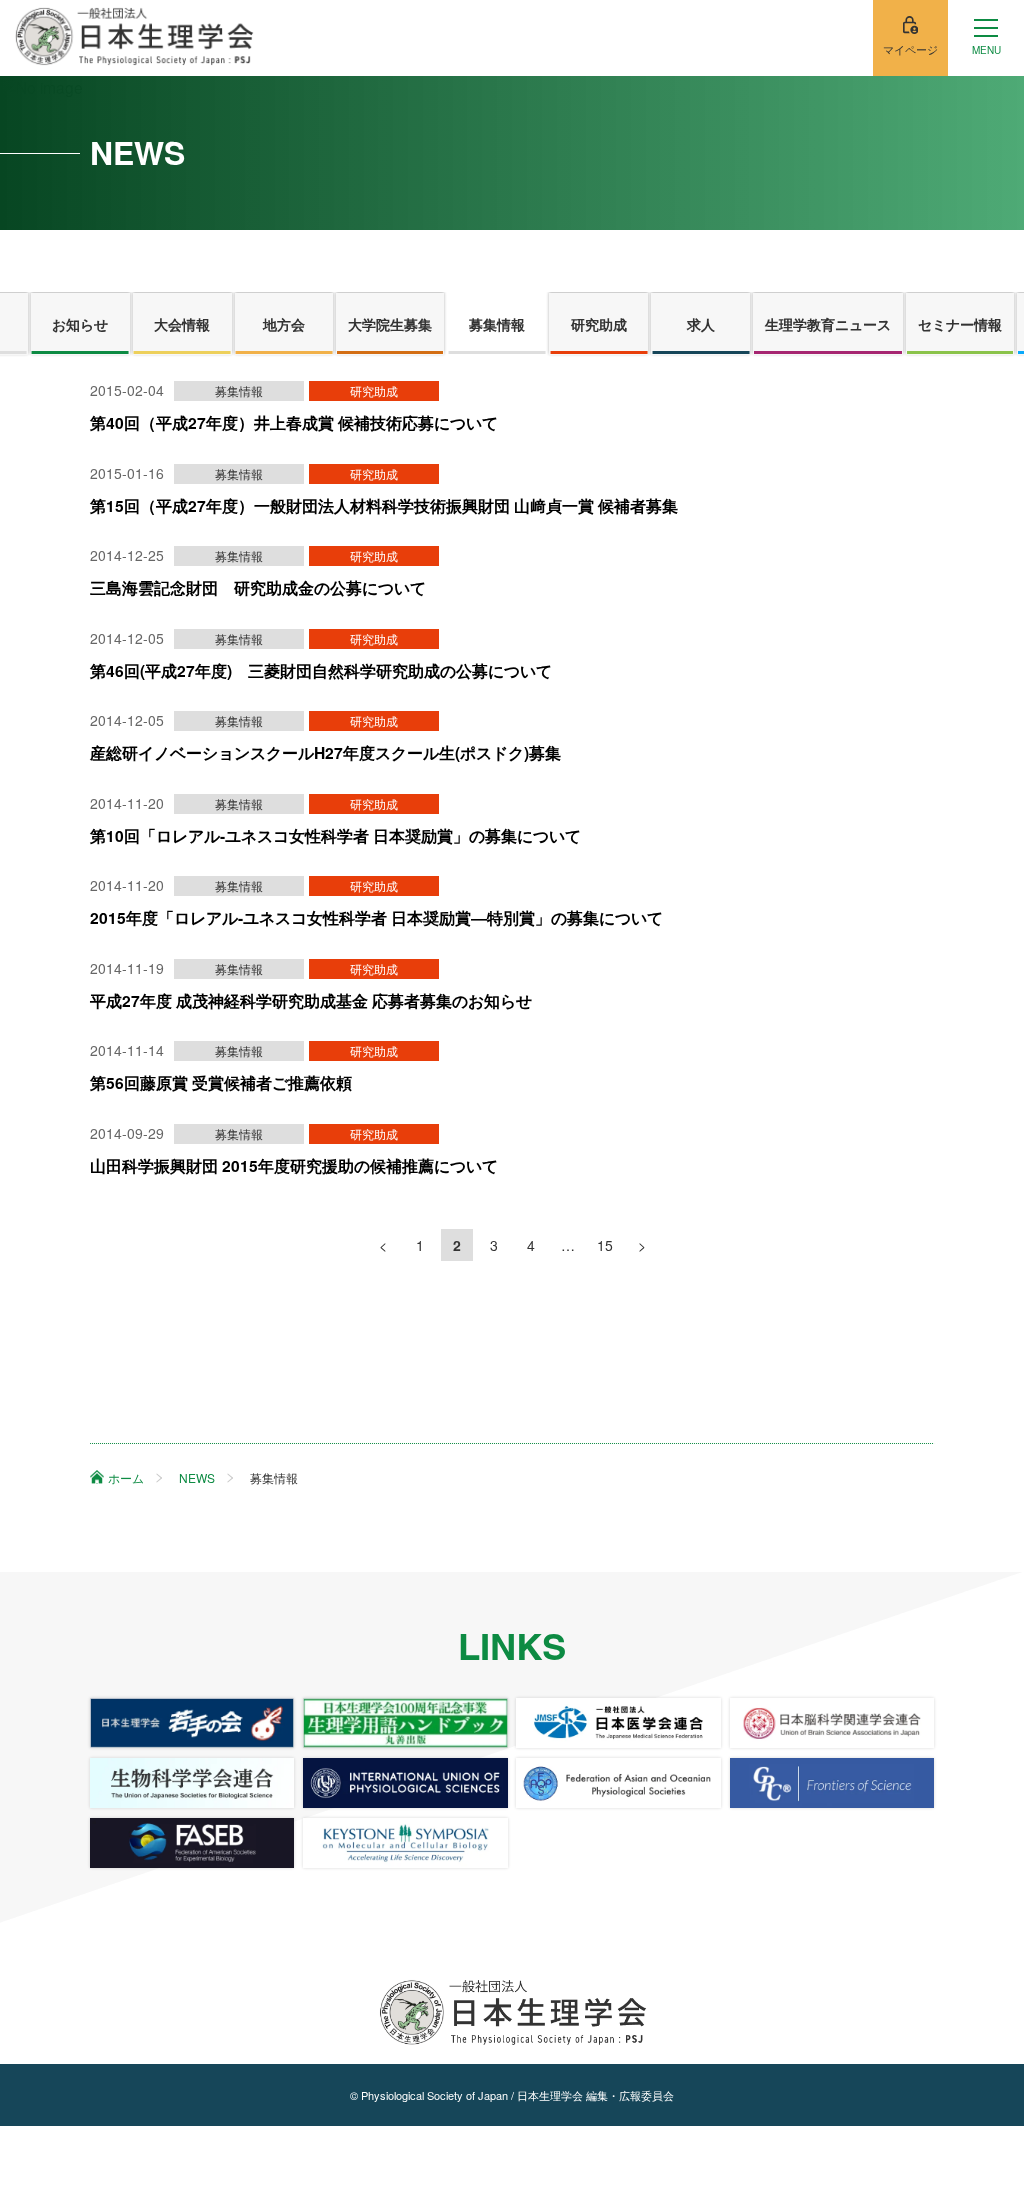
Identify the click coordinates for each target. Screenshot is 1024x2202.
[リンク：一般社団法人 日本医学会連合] (618, 1723)
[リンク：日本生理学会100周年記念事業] (405, 1723)
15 (605, 1245)
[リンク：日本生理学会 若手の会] (192, 1723)
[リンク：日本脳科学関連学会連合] (832, 1723)
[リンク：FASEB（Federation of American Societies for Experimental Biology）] (192, 1843)
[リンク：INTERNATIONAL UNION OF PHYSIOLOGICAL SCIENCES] (405, 1783)
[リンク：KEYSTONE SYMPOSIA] (405, 1843)
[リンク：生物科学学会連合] (192, 1783)
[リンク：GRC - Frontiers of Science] (832, 1783)
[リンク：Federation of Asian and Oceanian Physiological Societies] (618, 1783)
